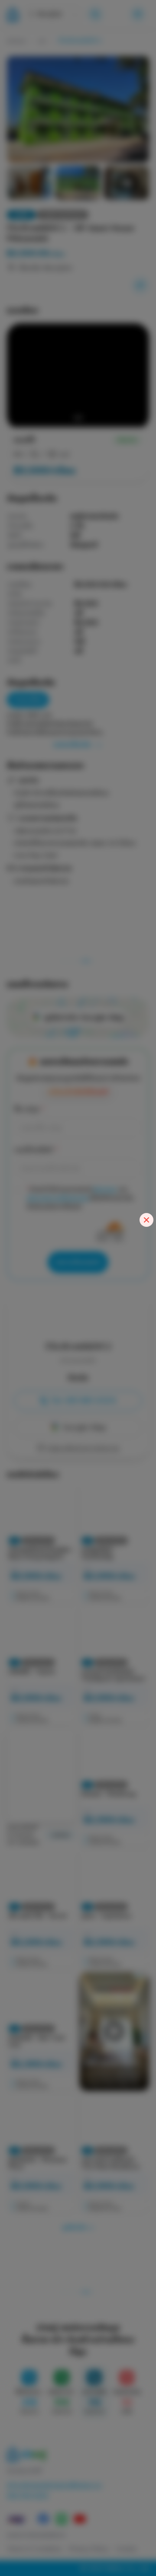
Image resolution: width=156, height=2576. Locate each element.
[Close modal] (146, 1220)
